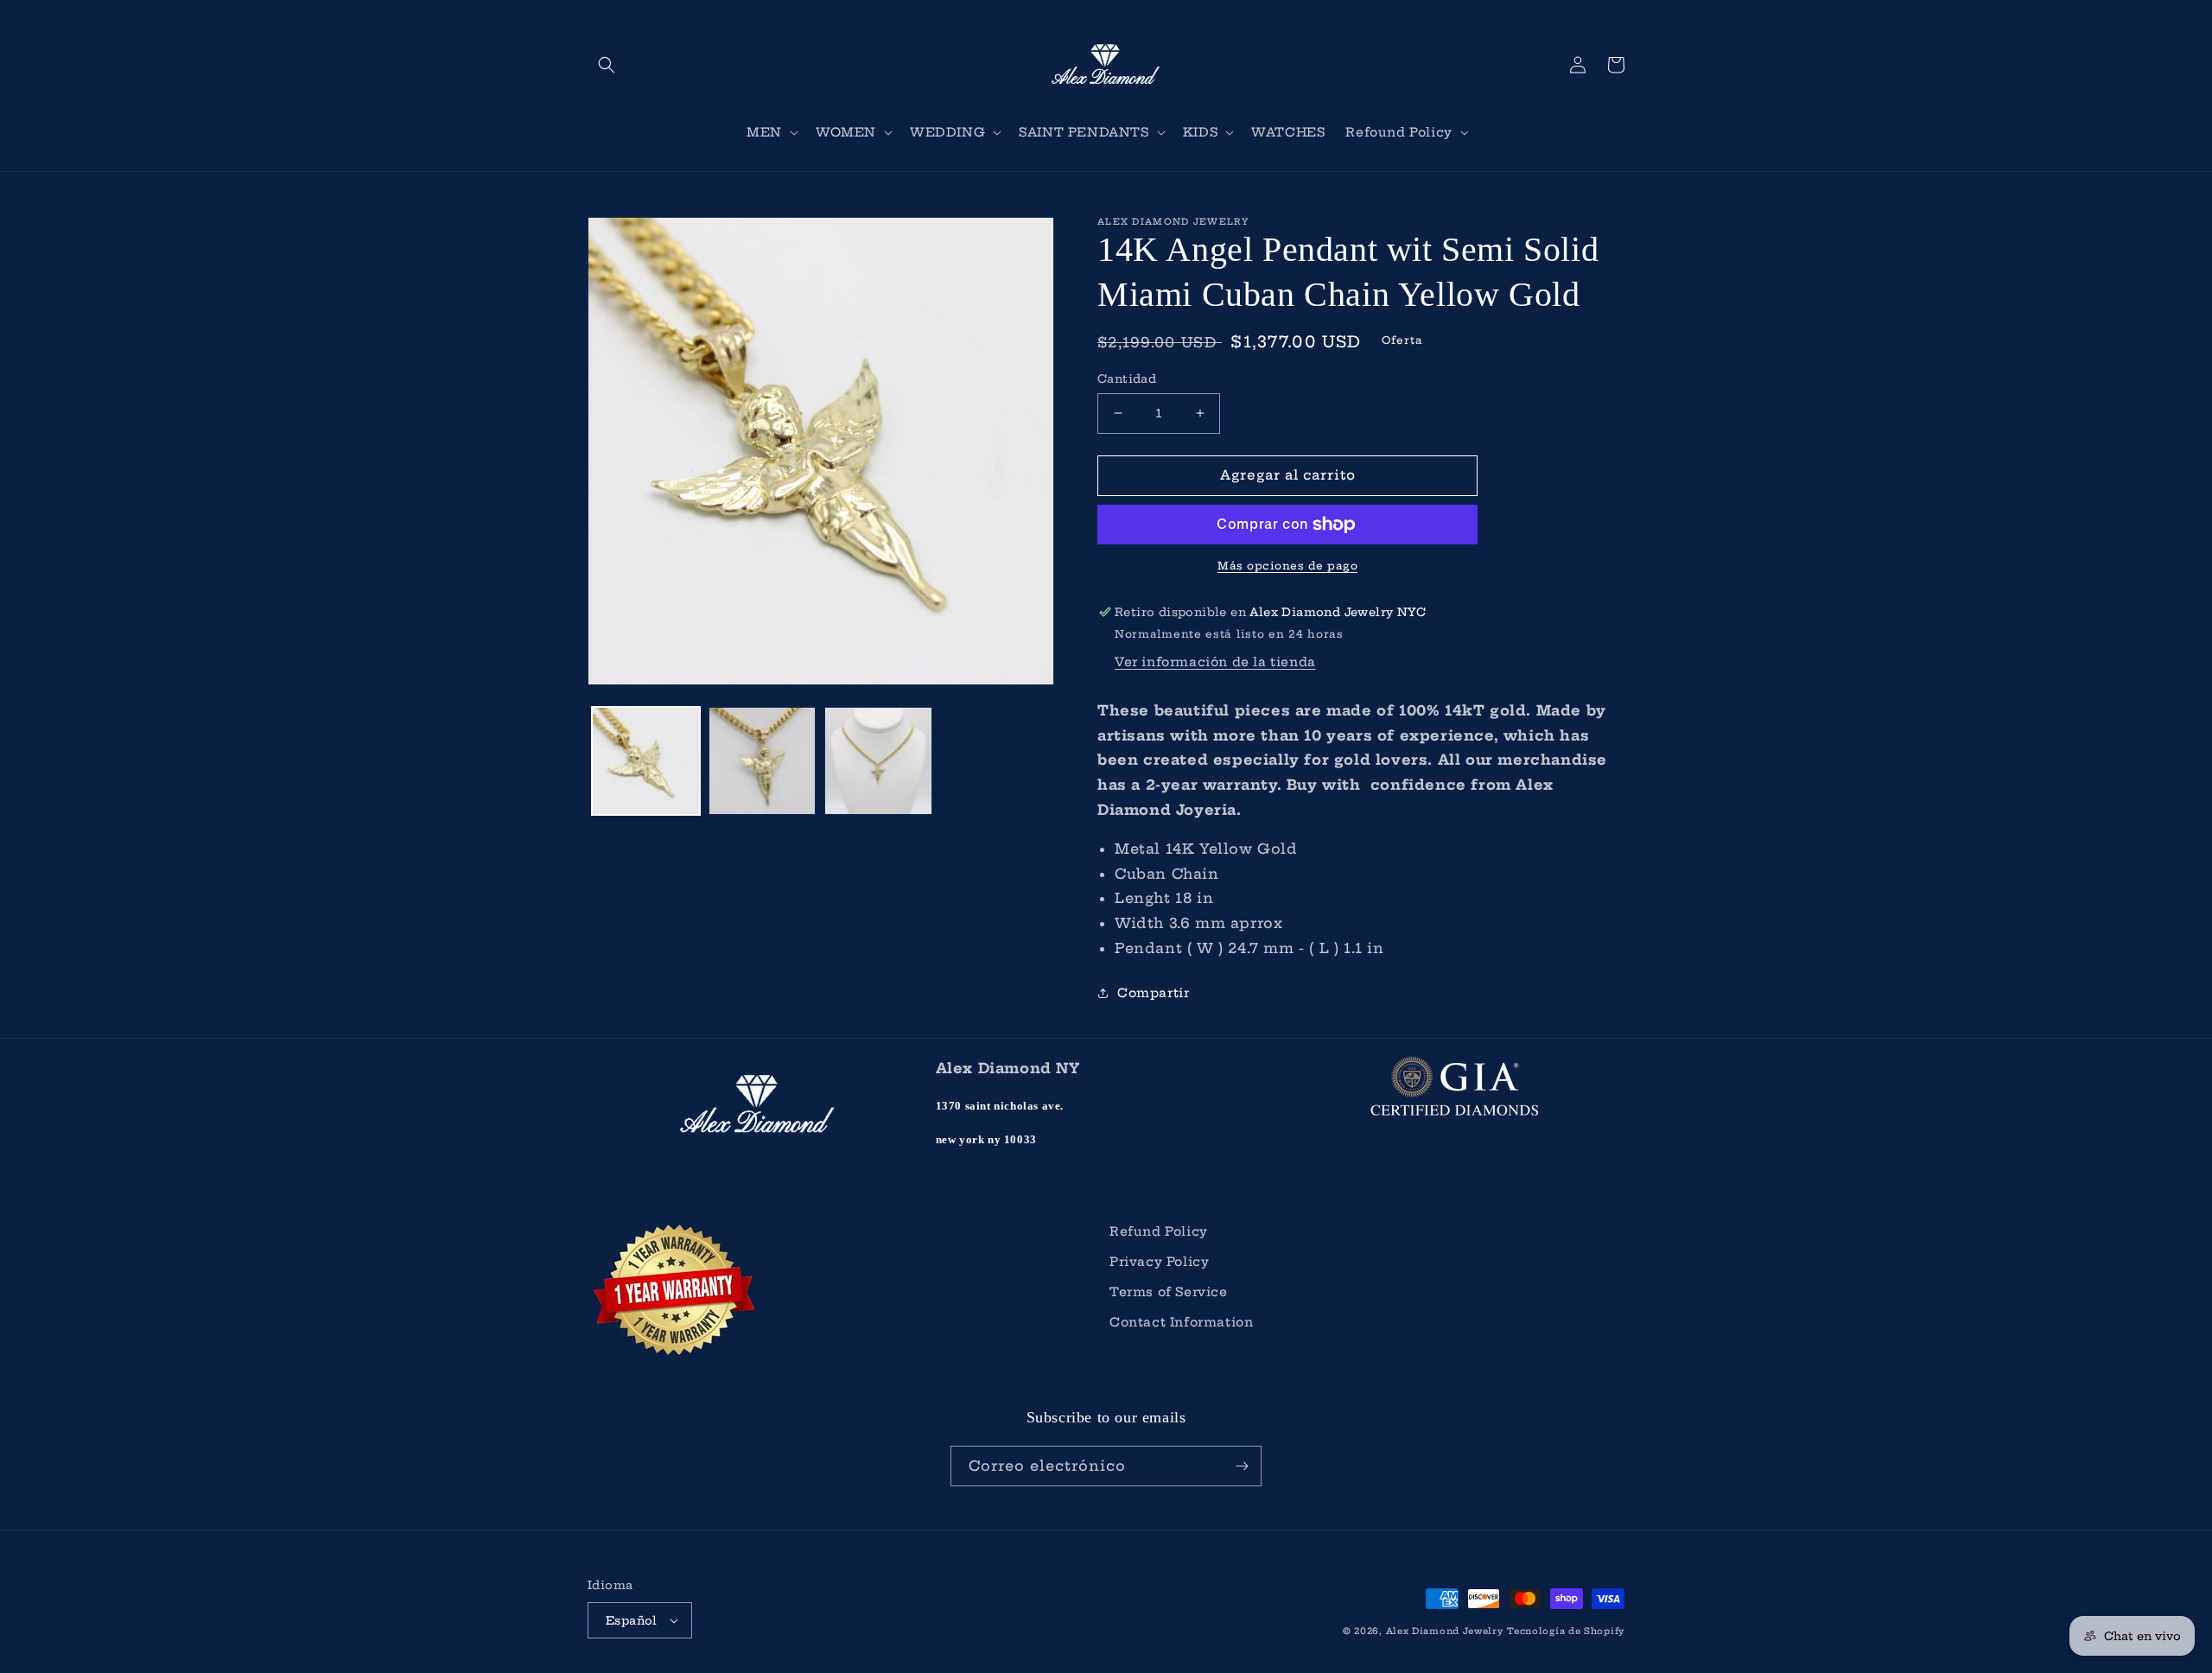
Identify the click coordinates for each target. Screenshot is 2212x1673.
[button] (607, 65)
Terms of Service (1169, 1292)
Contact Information (1181, 1322)
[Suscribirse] (1242, 1466)
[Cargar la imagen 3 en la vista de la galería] (878, 761)
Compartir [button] (1153, 993)
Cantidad (1127, 378)
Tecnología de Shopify (1566, 1631)
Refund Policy (1159, 1231)
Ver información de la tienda (1215, 662)
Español (632, 1620)
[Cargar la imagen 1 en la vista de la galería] (646, 761)
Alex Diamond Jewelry (1445, 1631)
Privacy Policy (1159, 1262)
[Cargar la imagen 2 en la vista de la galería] (763, 761)
